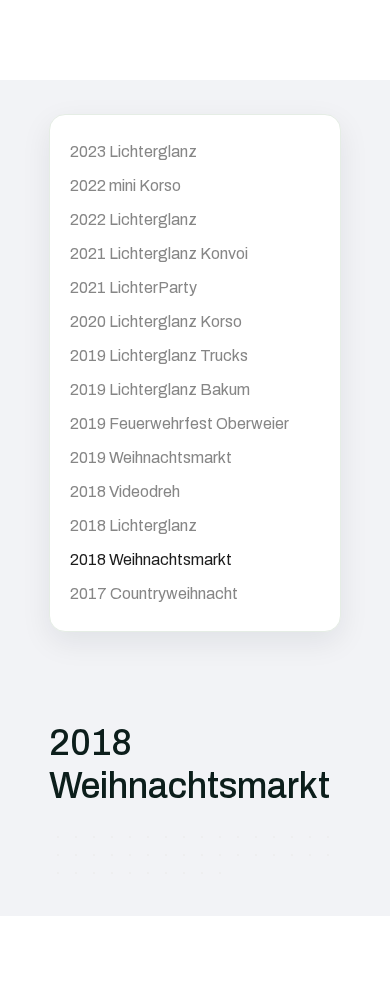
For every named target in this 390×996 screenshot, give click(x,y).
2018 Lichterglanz (133, 525)
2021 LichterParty (133, 287)
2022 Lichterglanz (133, 219)
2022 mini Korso (125, 185)
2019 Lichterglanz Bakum (160, 389)
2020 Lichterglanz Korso (156, 321)
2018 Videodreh (125, 491)
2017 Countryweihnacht (154, 593)
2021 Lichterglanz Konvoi (159, 253)
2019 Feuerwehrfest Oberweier (179, 423)
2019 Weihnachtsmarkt (151, 457)
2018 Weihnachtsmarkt (151, 559)
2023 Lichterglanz (133, 151)
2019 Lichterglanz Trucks (159, 355)
